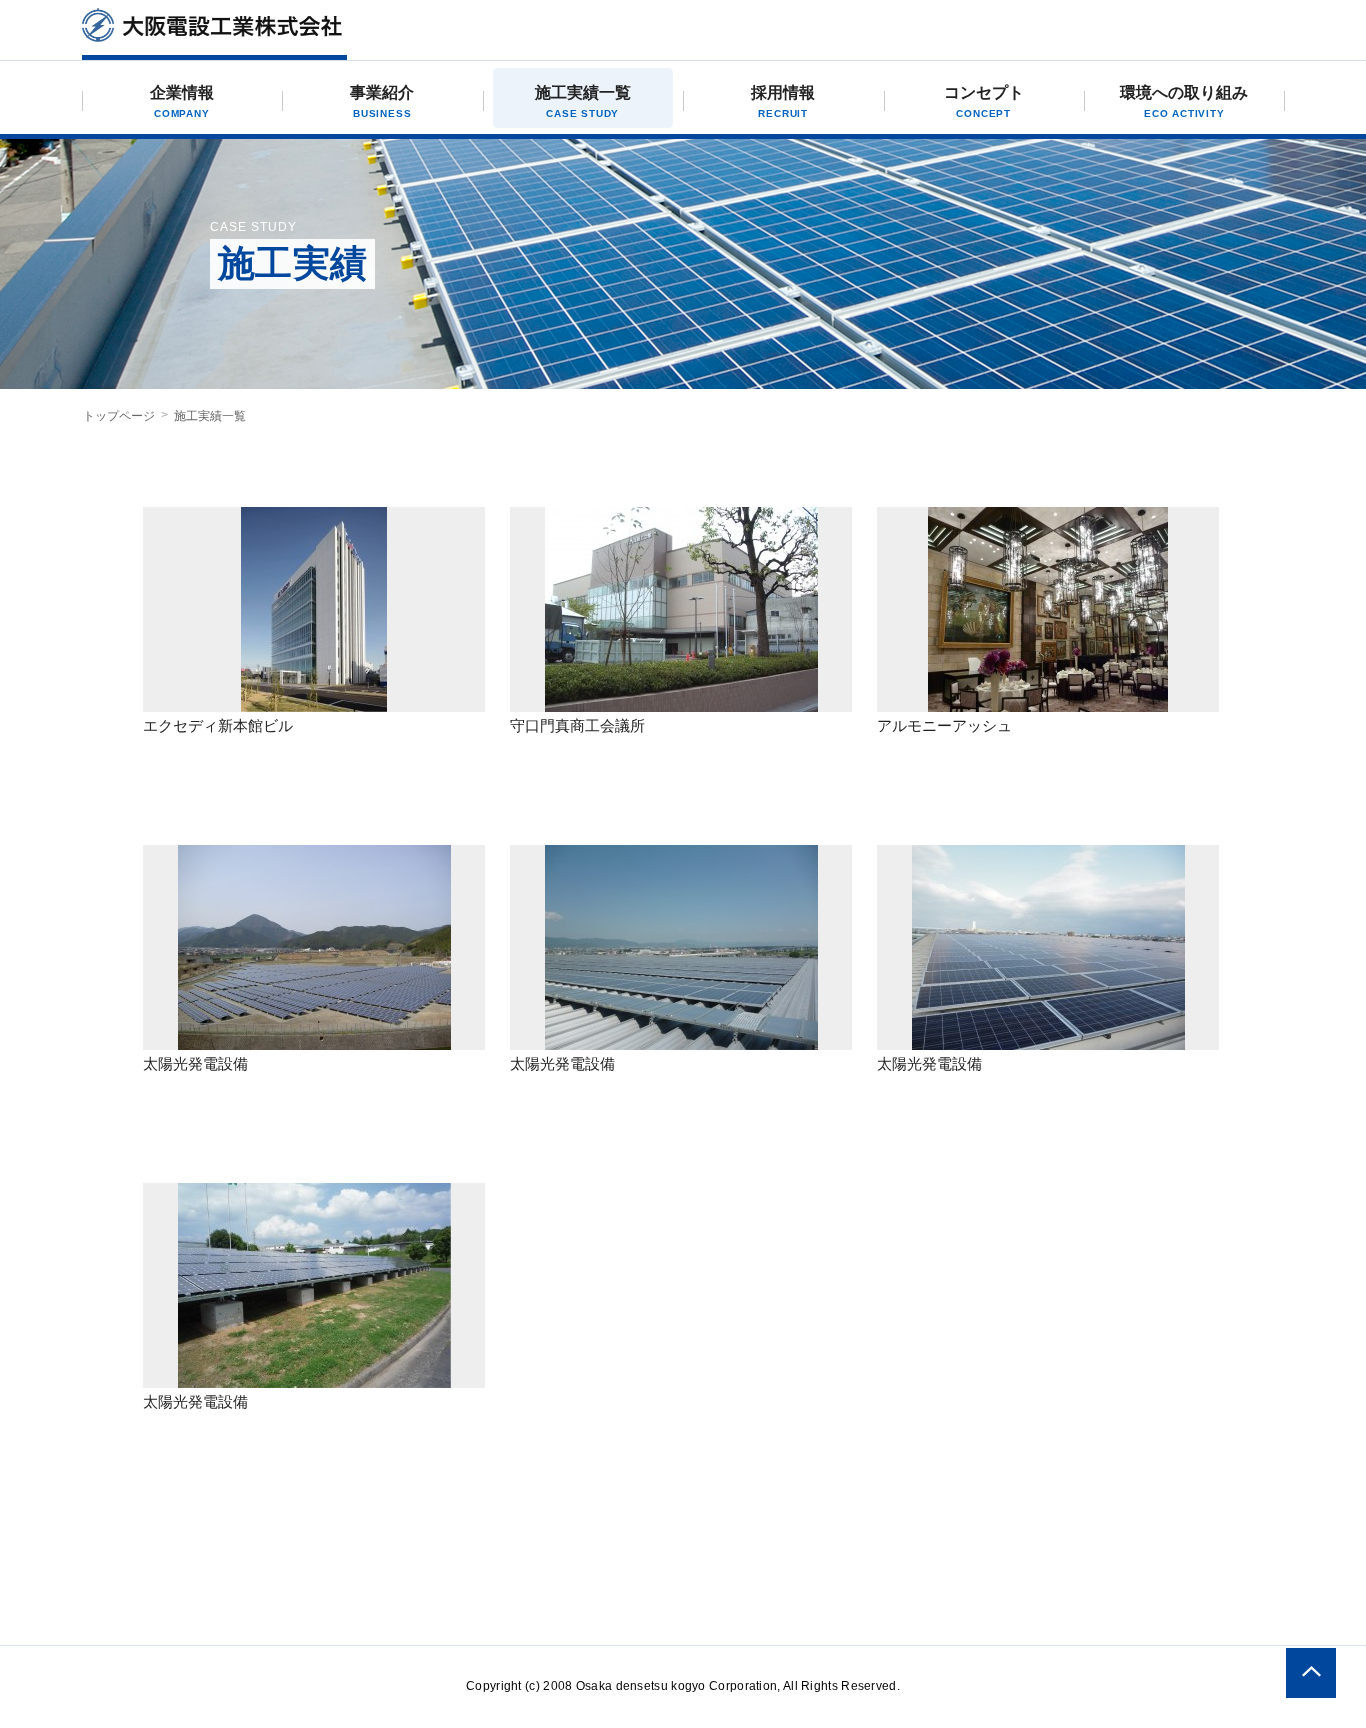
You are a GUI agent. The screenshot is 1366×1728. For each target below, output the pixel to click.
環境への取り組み (1184, 101)
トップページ (119, 416)
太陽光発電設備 (195, 1063)
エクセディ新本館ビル (218, 725)
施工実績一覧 (583, 101)
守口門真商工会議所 (577, 725)
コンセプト (984, 101)
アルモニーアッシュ (944, 725)
